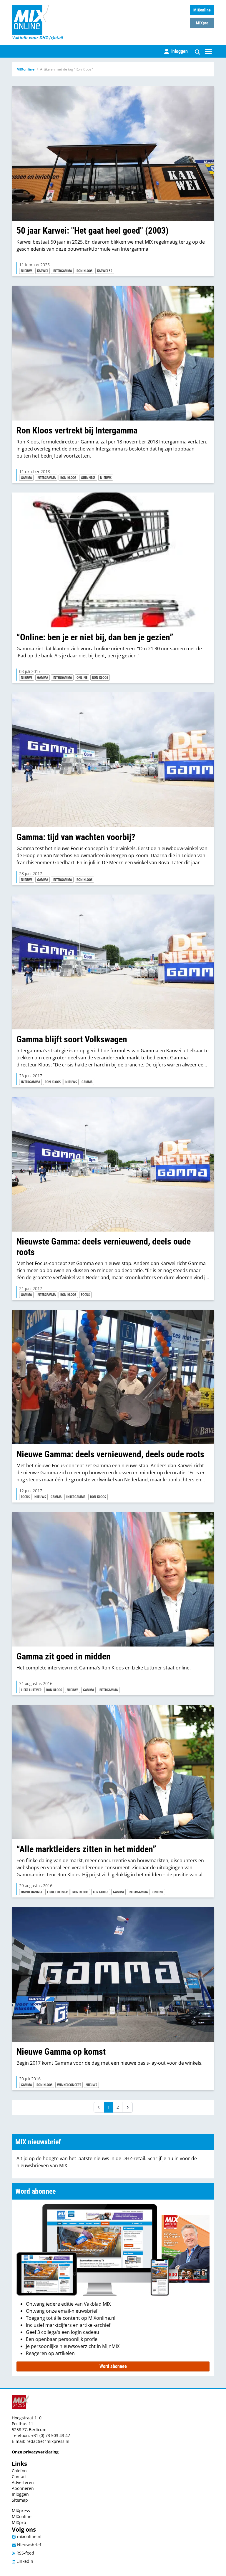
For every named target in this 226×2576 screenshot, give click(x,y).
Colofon (19, 2471)
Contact (19, 2477)
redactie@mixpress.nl (48, 2441)
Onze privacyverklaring (35, 2452)
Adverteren (23, 2482)
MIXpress (21, 2511)
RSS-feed (25, 2553)
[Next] (127, 2107)
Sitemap (20, 2500)
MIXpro (202, 23)
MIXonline (202, 10)
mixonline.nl (29, 2536)
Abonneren (23, 2488)
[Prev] (99, 2107)
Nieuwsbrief (29, 2545)
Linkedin (24, 2561)
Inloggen (20, 2494)
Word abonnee (113, 2366)
